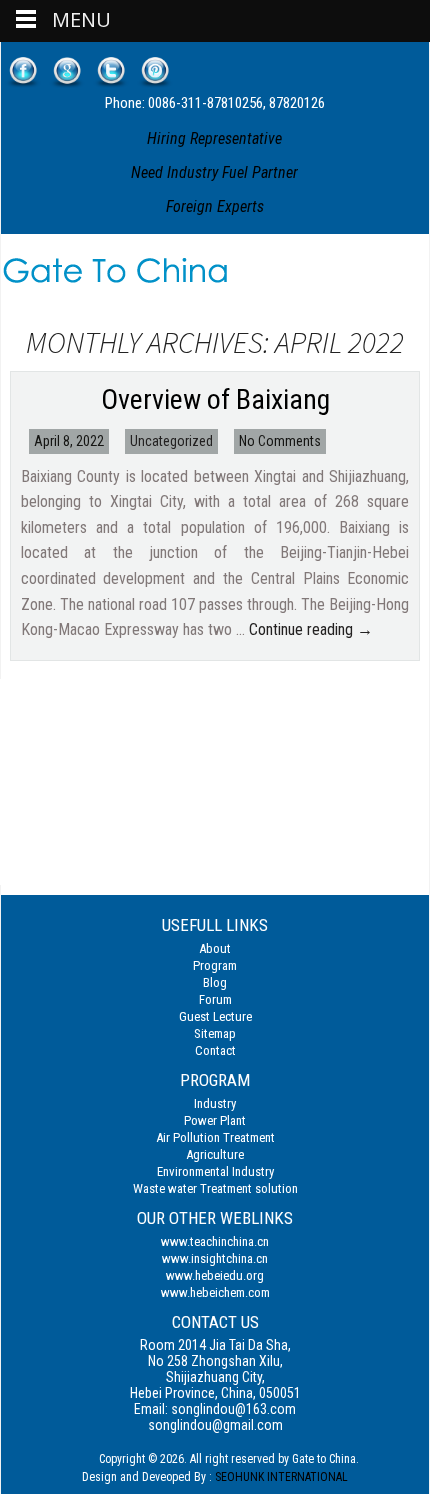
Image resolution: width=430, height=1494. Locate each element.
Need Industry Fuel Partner (214, 172)
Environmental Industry (215, 1171)
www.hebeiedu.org (215, 1275)
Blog (215, 982)
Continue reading (311, 629)
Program (215, 965)
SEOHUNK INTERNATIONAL (281, 1477)
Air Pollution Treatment (215, 1137)
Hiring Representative (214, 138)
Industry (215, 1103)
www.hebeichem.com (215, 1292)
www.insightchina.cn (215, 1258)
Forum (215, 999)
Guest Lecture (215, 1016)
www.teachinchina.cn (215, 1241)
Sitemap (215, 1033)
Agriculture (215, 1154)
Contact (215, 1050)
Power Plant (215, 1120)
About (215, 948)
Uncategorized (171, 441)
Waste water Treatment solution (215, 1188)
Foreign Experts (215, 206)
